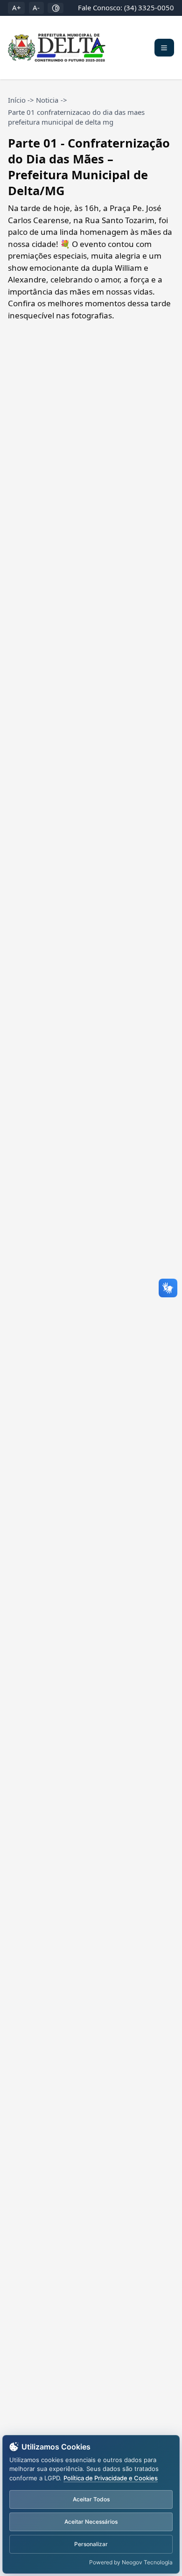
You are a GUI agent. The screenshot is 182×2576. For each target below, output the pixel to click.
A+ (17, 7)
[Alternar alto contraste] (56, 8)
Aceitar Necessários (91, 2522)
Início (17, 100)
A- (36, 7)
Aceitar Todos (91, 2499)
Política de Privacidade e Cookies (111, 2478)
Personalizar (91, 2544)
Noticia (47, 100)
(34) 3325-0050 (149, 7)
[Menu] (164, 48)
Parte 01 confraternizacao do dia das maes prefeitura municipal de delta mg (76, 117)
